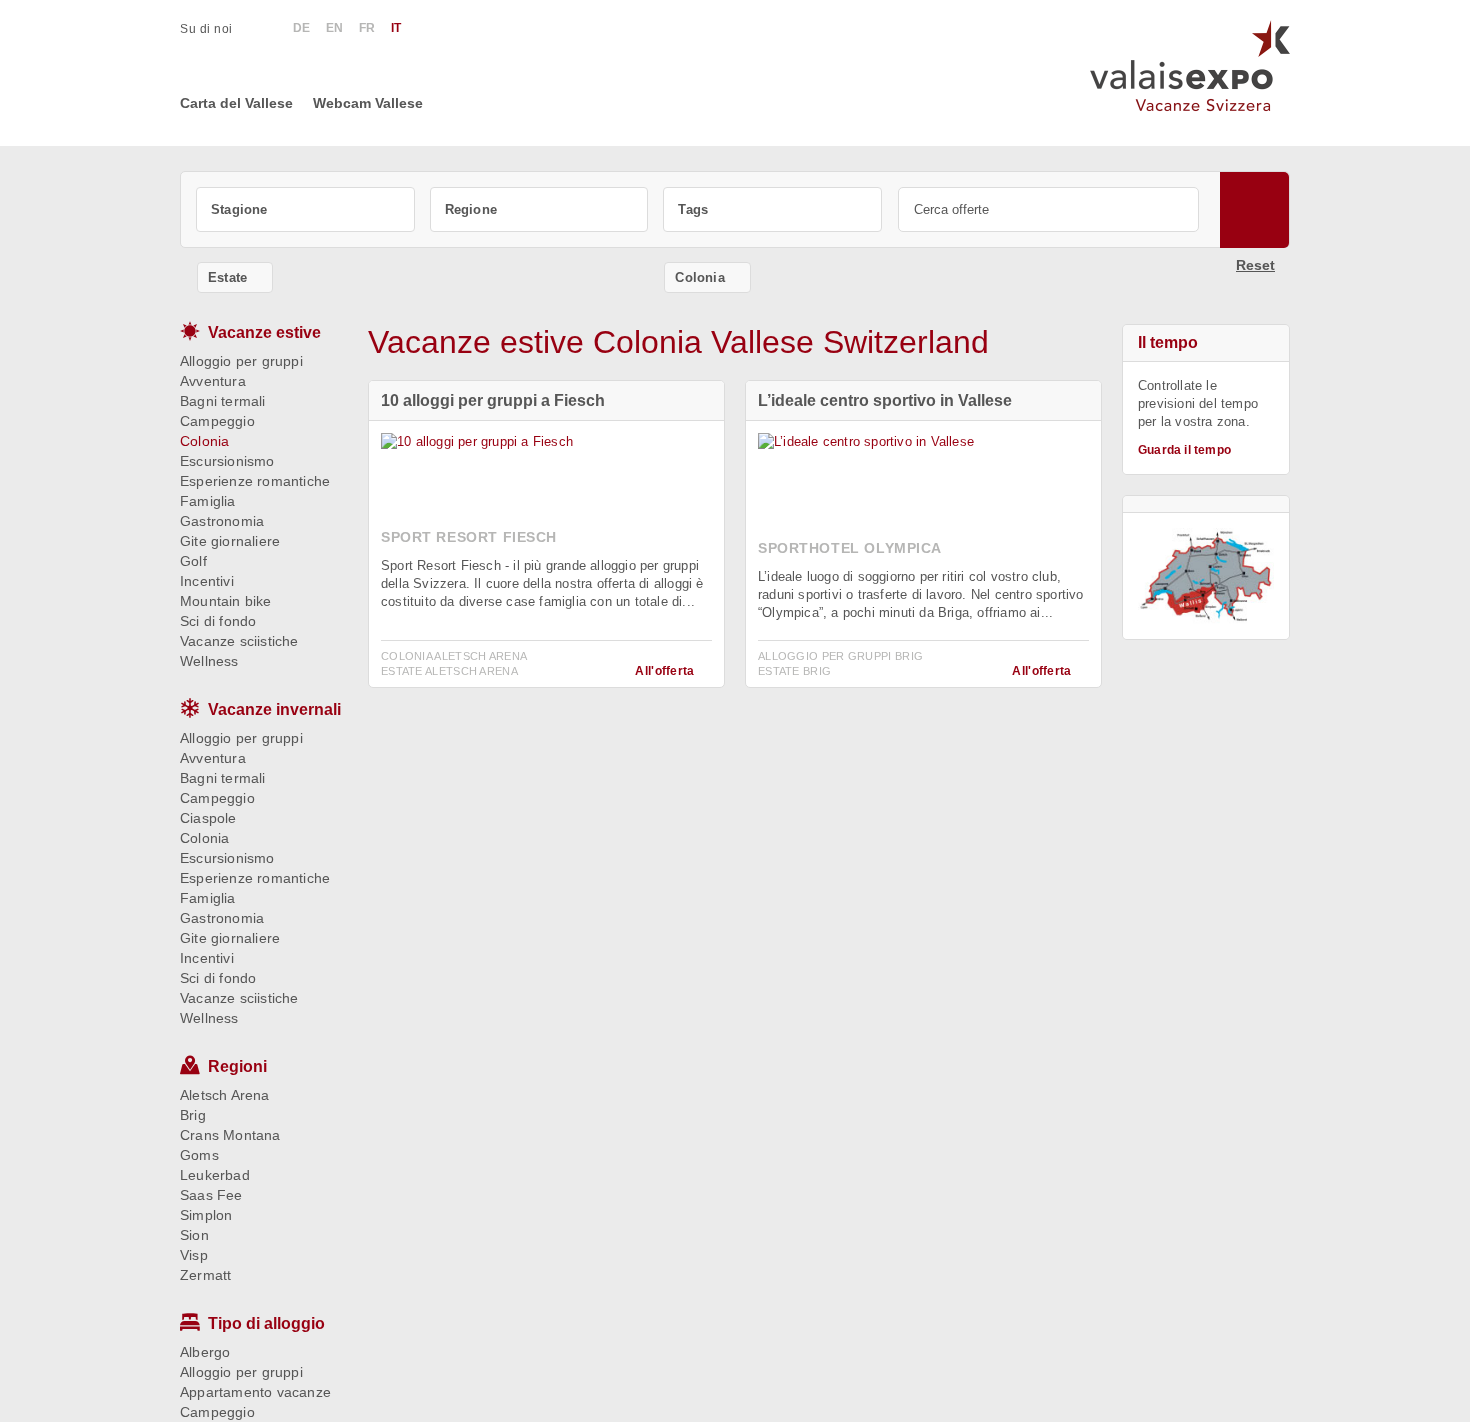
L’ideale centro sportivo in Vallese (885, 400)
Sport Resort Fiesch (469, 537)
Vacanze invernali (274, 709)
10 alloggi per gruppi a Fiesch (493, 400)
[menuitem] (216, 29)
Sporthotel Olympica (850, 548)
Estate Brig (794, 671)
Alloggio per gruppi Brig (840, 656)
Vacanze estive (264, 332)
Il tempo (1168, 342)
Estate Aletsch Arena (449, 671)
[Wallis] (1206, 576)
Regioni (237, 1066)
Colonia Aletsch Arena (454, 656)
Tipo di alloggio (266, 1323)
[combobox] (305, 209)
